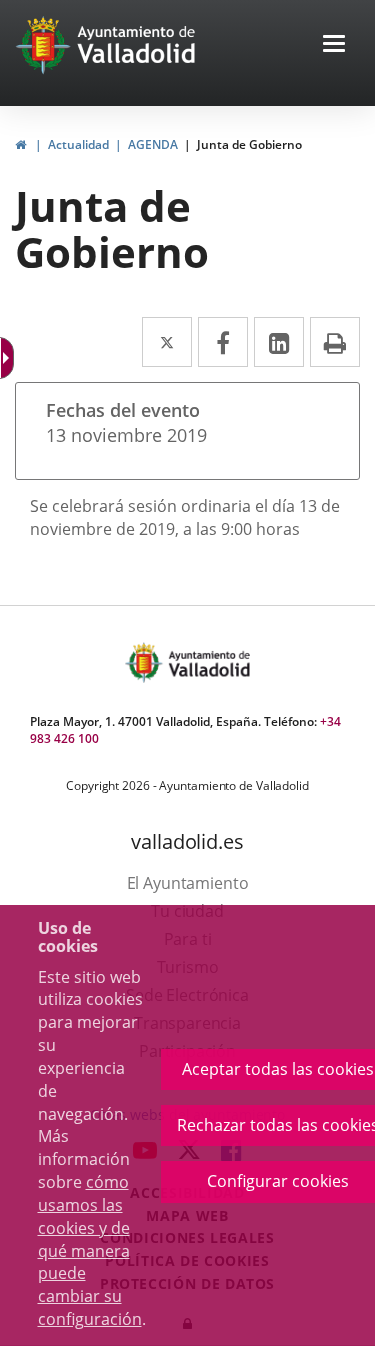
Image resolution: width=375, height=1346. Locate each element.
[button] (334, 45)
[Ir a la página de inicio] (45, 45)
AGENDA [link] (153, 144)
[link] (20, 144)
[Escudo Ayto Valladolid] (146, 662)
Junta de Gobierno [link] (249, 144)
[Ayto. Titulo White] (137, 45)
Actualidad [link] (78, 144)
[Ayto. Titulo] (208, 662)
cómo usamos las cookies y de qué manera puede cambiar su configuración (90, 1250)
